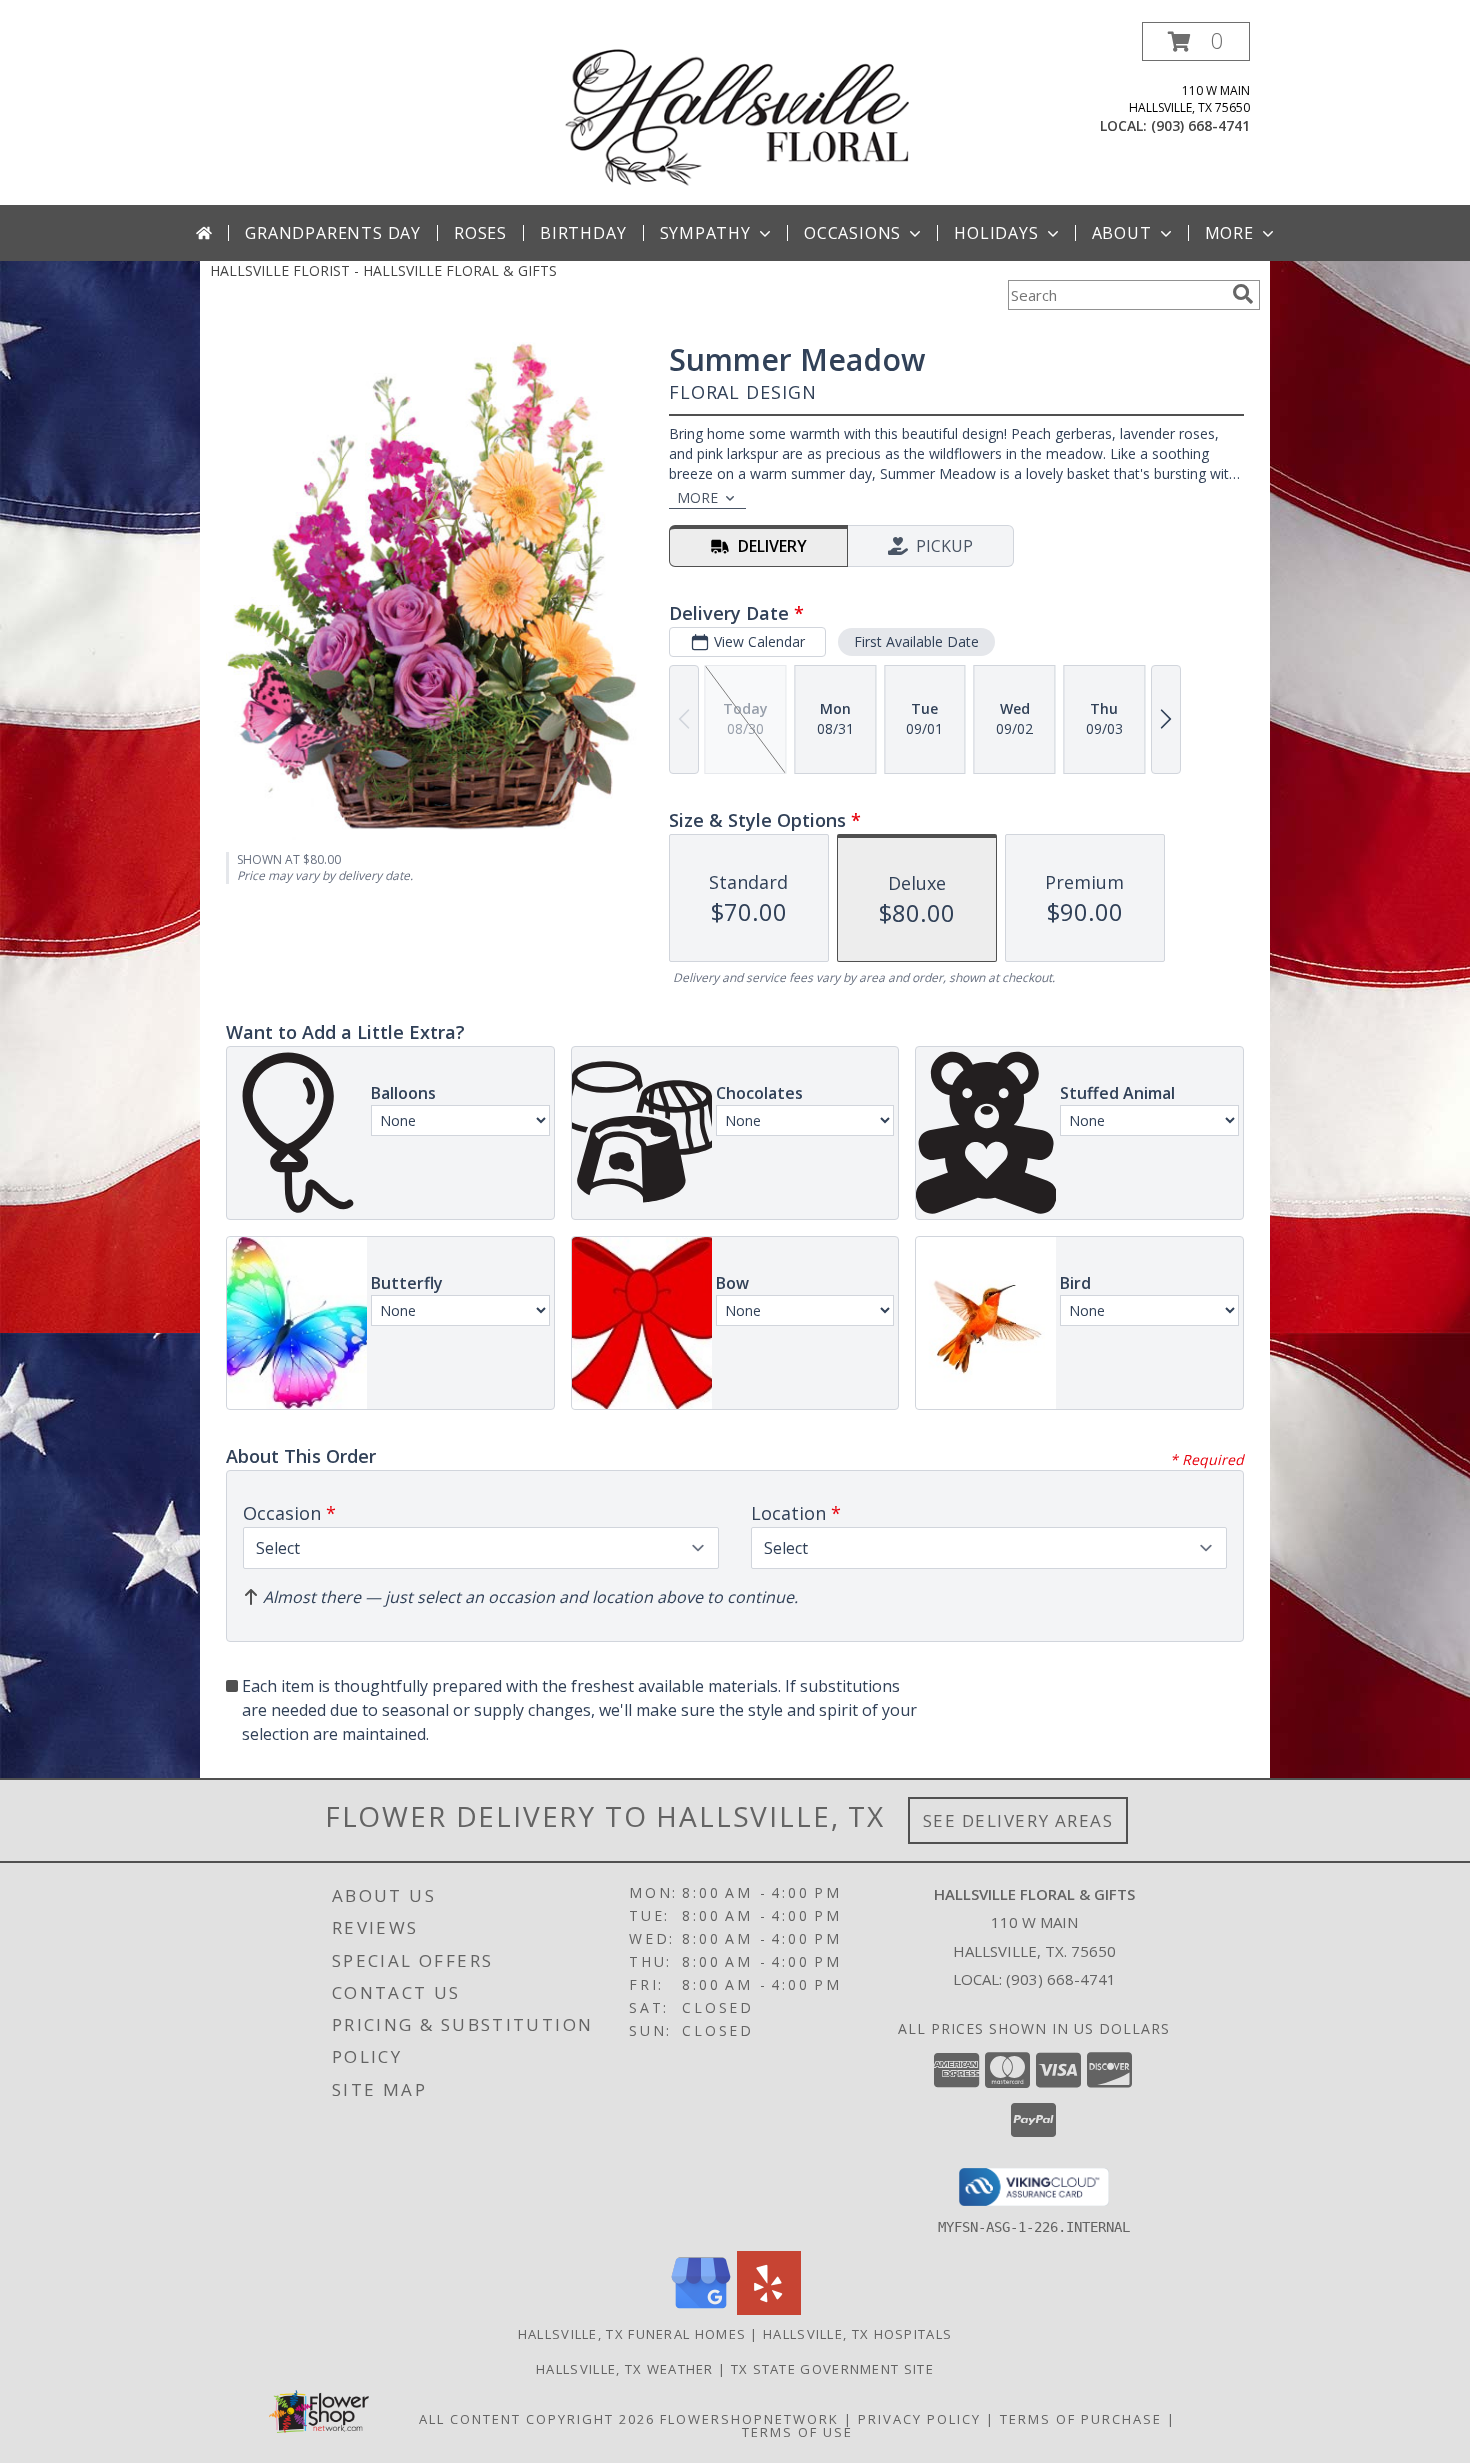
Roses (480, 233)
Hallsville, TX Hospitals (857, 2334)
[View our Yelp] (769, 2309)
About (1122, 233)
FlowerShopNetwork (749, 2419)
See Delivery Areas (1018, 1820)
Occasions (852, 233)
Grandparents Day (333, 233)
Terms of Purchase (1081, 2419)
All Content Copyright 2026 (537, 2419)
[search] (1243, 294)
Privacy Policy (919, 2419)
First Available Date (916, 641)
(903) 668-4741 (1200, 125)
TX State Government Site (832, 2369)
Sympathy (705, 233)
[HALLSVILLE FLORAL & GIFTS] (737, 113)
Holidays (996, 233)
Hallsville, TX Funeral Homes (632, 2334)
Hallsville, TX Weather (625, 2369)
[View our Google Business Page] (701, 2309)
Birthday (583, 233)
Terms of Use (797, 2432)
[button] (1196, 41)
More (1229, 233)
